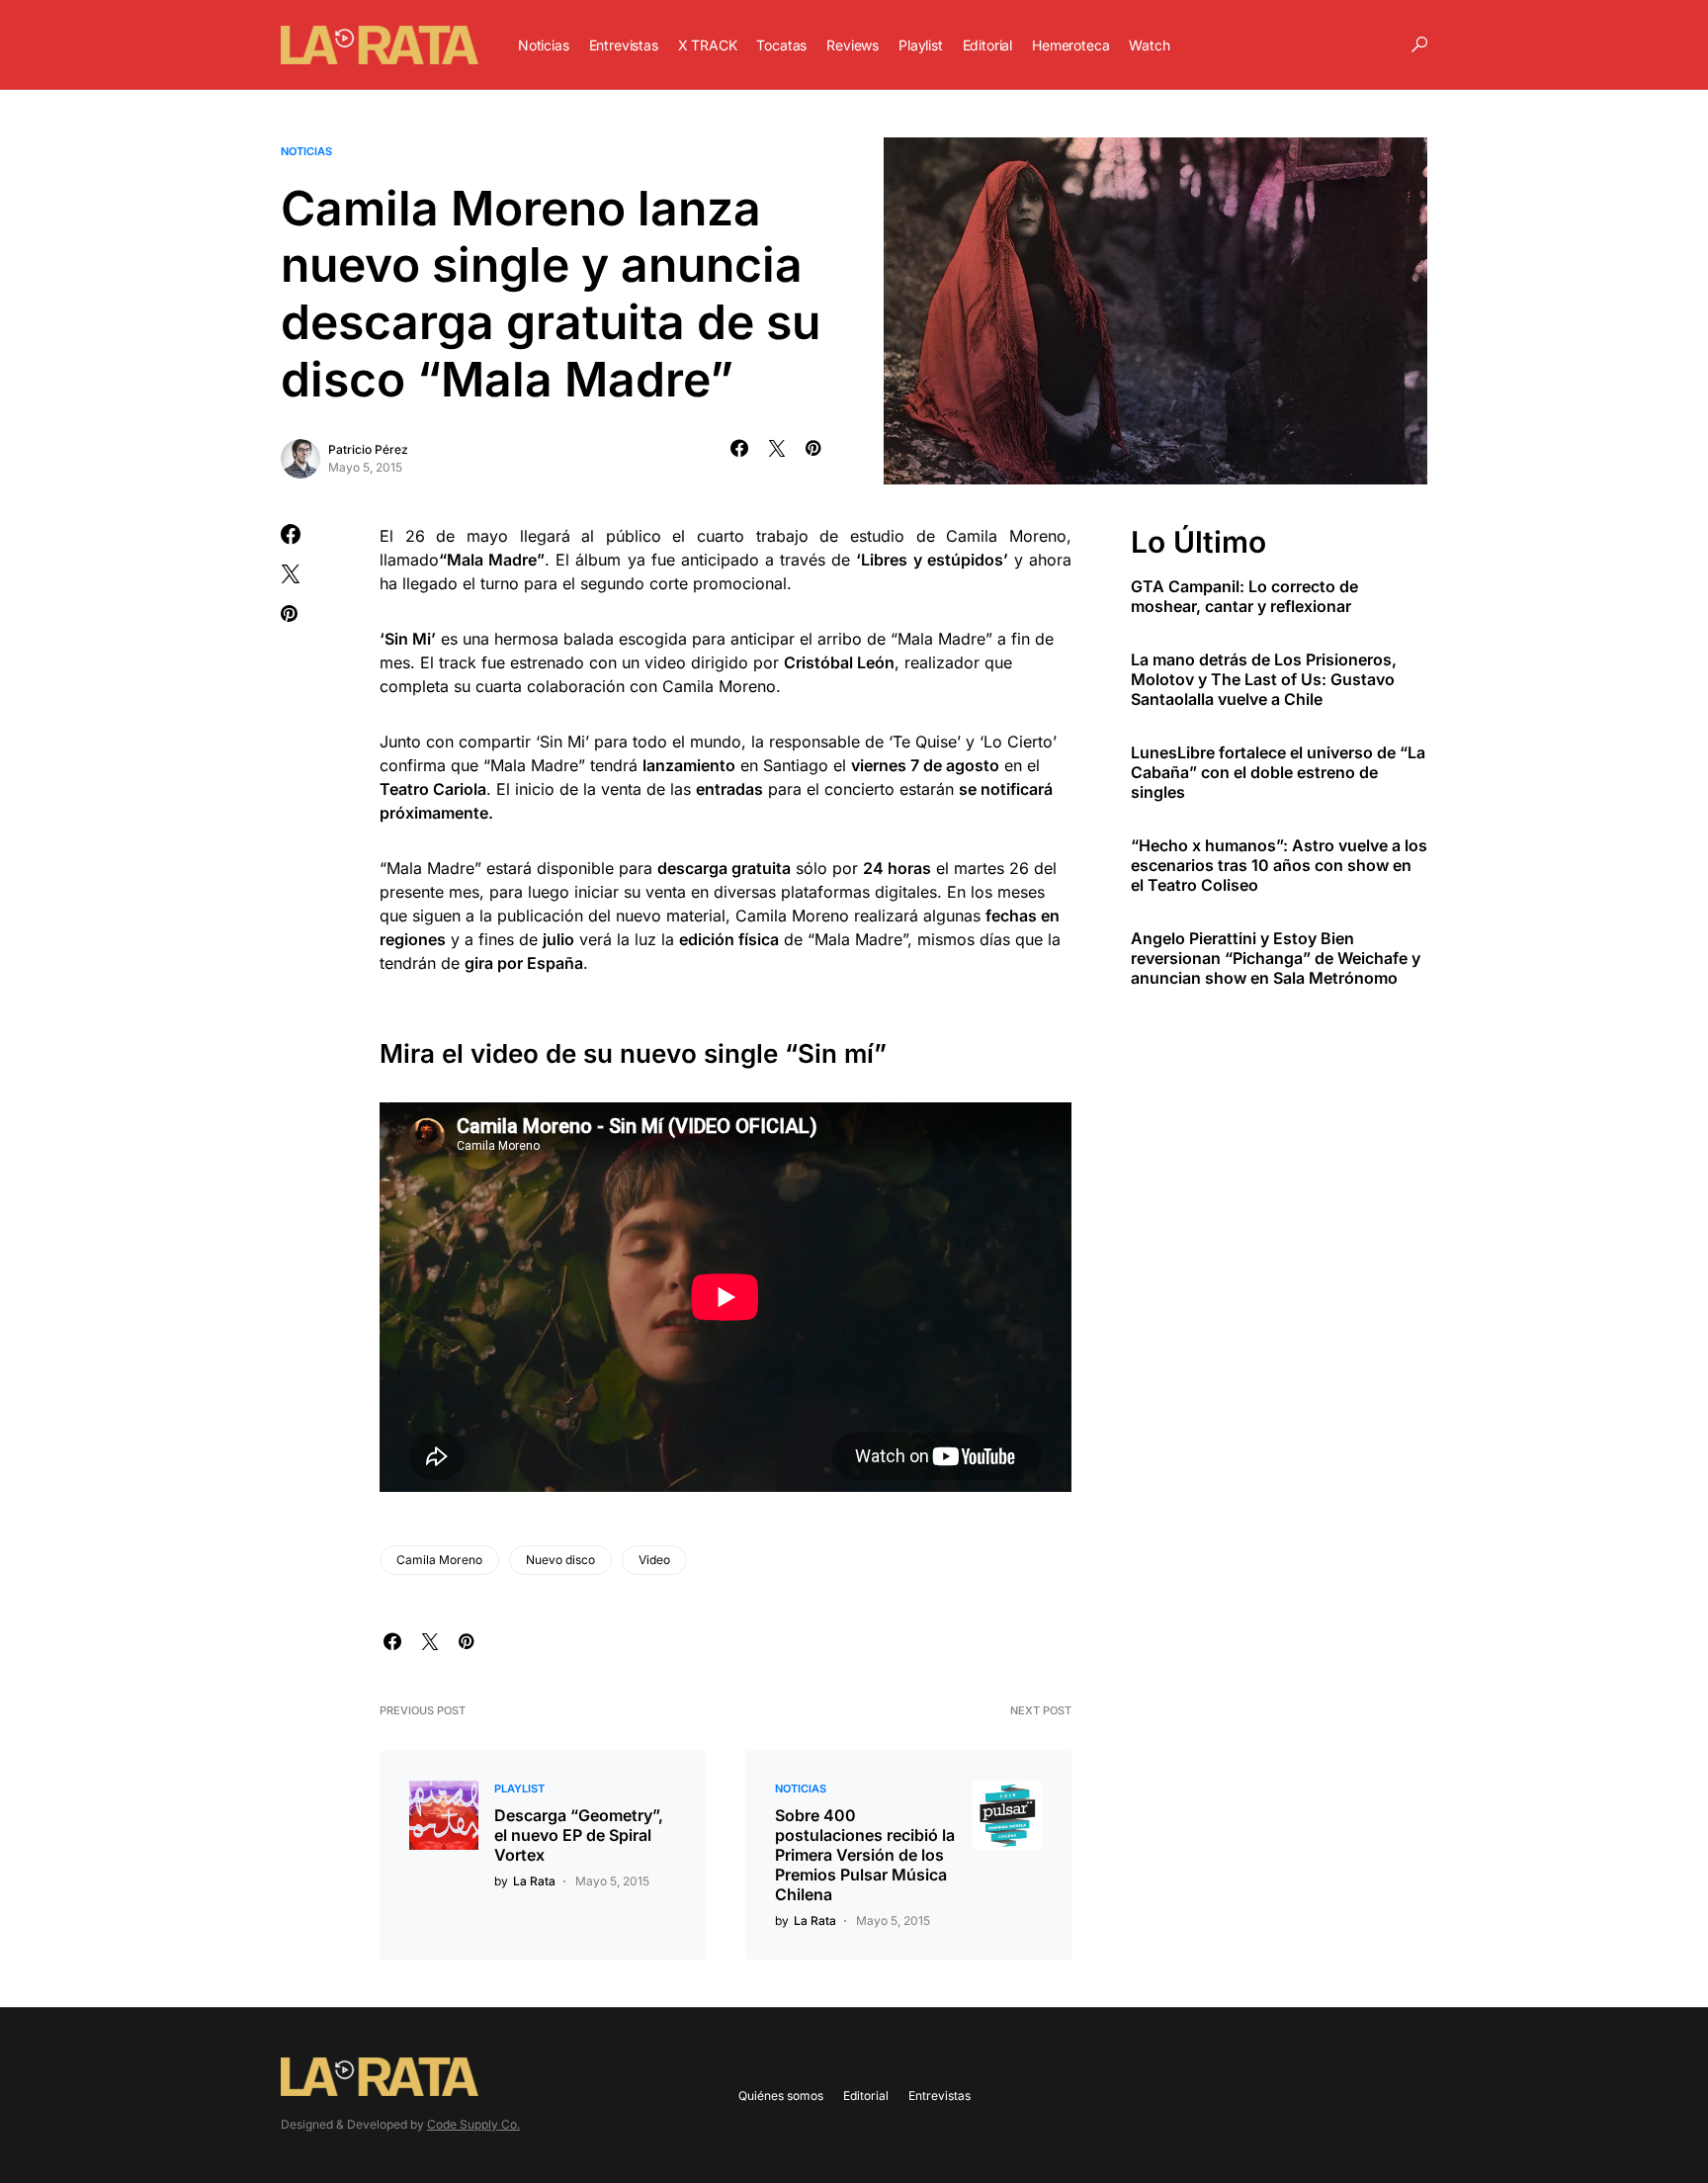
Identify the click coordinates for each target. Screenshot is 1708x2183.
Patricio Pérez (368, 449)
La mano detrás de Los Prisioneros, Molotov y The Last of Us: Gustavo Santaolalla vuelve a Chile (1264, 680)
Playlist (519, 1789)
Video (654, 1560)
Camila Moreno (439, 1560)
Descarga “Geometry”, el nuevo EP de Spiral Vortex (579, 1835)
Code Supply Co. (473, 2124)
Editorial (866, 2096)
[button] (1419, 44)
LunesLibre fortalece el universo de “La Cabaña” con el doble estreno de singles (1278, 773)
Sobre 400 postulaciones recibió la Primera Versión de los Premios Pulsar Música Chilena (865, 1855)
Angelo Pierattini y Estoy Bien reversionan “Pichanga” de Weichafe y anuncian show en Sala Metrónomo (1276, 959)
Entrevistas (939, 2096)
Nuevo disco (560, 1560)
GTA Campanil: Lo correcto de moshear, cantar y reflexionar (1244, 597)
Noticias (306, 151)
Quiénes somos (781, 2096)
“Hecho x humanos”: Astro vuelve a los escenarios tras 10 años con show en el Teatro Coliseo (1279, 866)
